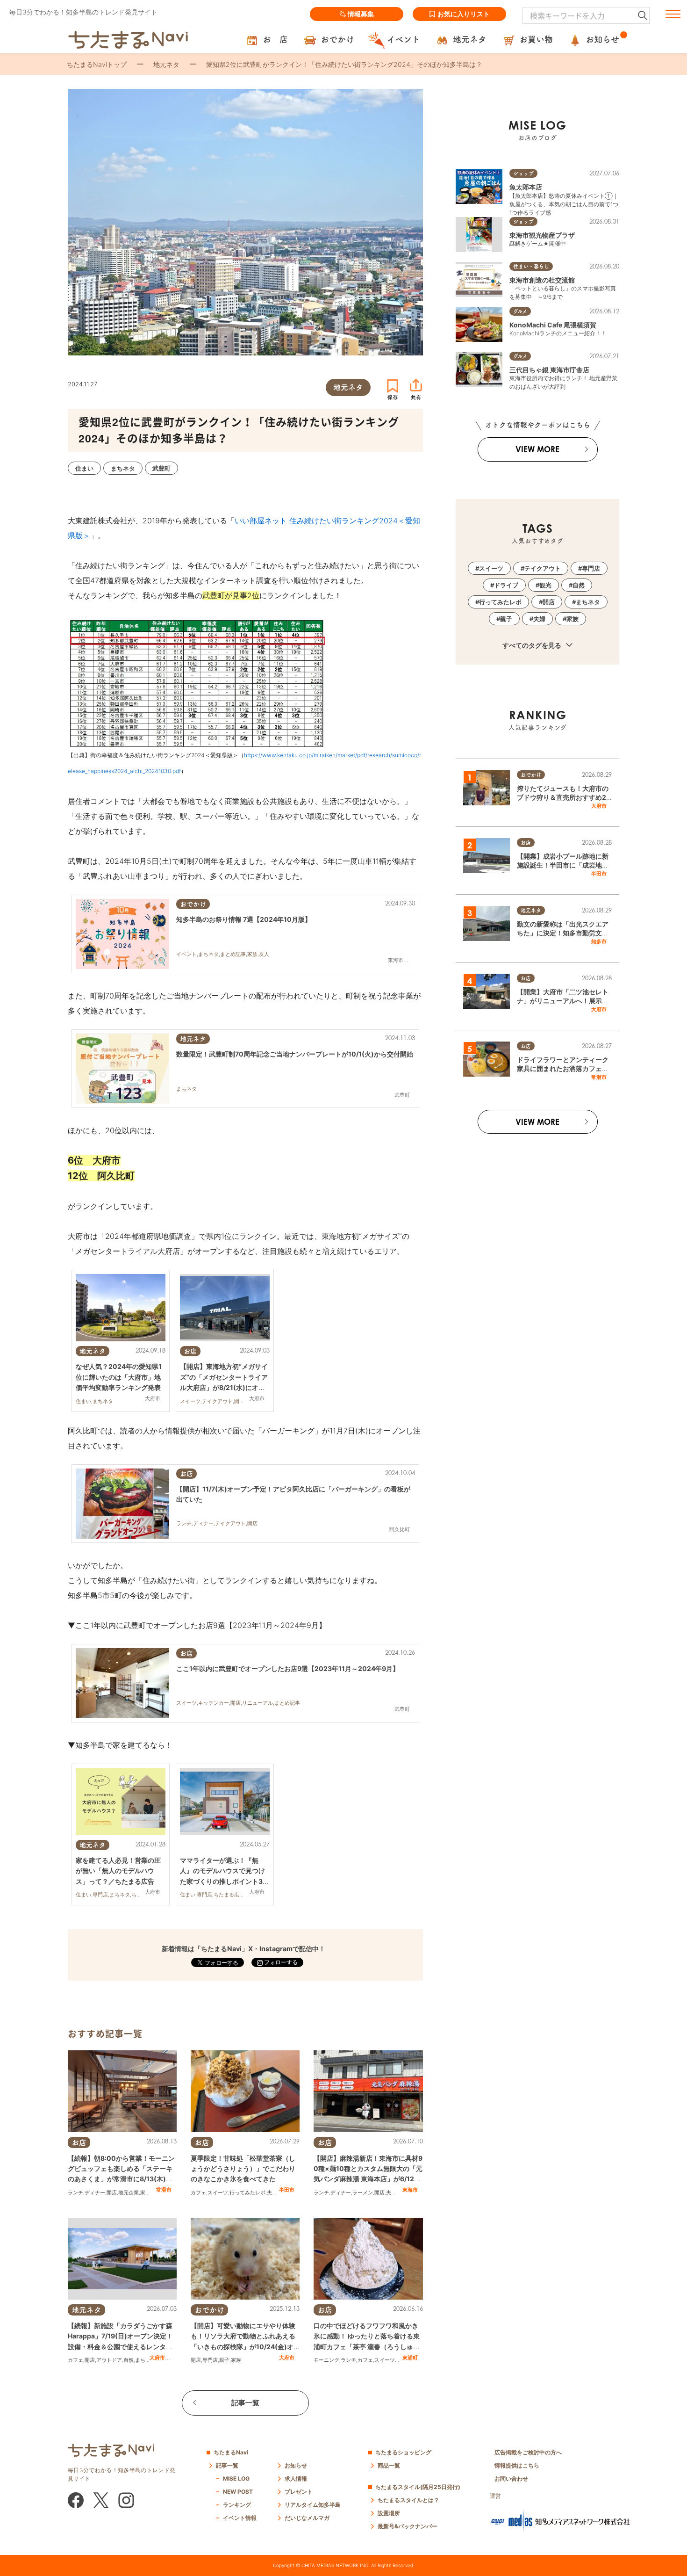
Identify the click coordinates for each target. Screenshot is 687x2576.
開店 (112, 2192)
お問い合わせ (511, 2478)
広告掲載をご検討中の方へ (528, 2452)
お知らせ (296, 2465)
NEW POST (238, 2492)
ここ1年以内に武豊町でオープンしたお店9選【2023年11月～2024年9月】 (288, 1668)
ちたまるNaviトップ (97, 64)
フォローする (280, 1962)
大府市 (157, 2358)
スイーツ (218, 2192)
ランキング (237, 2505)
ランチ (75, 2192)
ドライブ (506, 585)
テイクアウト (543, 568)
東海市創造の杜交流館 (542, 280)
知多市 (599, 941)
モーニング (326, 2360)
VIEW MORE (537, 449)
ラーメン (363, 2192)
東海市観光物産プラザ (542, 235)
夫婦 (272, 2192)
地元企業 (129, 2192)
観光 (545, 585)
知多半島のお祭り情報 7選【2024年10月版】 (244, 919)
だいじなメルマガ (307, 2518)
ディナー (95, 2192)
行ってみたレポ (247, 2192)
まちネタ (145, 2360)
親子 (224, 2360)
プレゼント (299, 2492)
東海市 (410, 2190)
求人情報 (296, 2478)
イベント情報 (240, 2518)
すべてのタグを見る (533, 645)
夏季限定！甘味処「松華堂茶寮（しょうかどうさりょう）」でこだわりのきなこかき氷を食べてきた (243, 2169)
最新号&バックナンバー (408, 2526)
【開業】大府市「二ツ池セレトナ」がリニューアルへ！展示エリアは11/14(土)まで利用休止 (563, 1001)
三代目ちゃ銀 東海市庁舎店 (549, 370)
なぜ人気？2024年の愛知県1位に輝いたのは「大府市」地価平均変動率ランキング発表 (119, 1377)
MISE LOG (236, 2478)
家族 (145, 2192)
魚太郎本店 (526, 187)
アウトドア (109, 2360)
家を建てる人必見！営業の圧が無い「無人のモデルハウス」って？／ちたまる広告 (118, 1871)
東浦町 (410, 2358)
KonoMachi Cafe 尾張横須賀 (553, 325)
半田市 (287, 2190)
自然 (129, 2360)
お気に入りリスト (464, 14)
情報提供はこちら (517, 2465)
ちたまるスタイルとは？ (408, 2500)
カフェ (198, 2192)
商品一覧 (389, 2465)
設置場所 (389, 2513)
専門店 (210, 2360)
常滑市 (164, 2190)
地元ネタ (166, 64)
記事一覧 (245, 2403)
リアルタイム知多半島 (313, 2505)
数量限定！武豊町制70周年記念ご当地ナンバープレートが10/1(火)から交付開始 (295, 1054)
